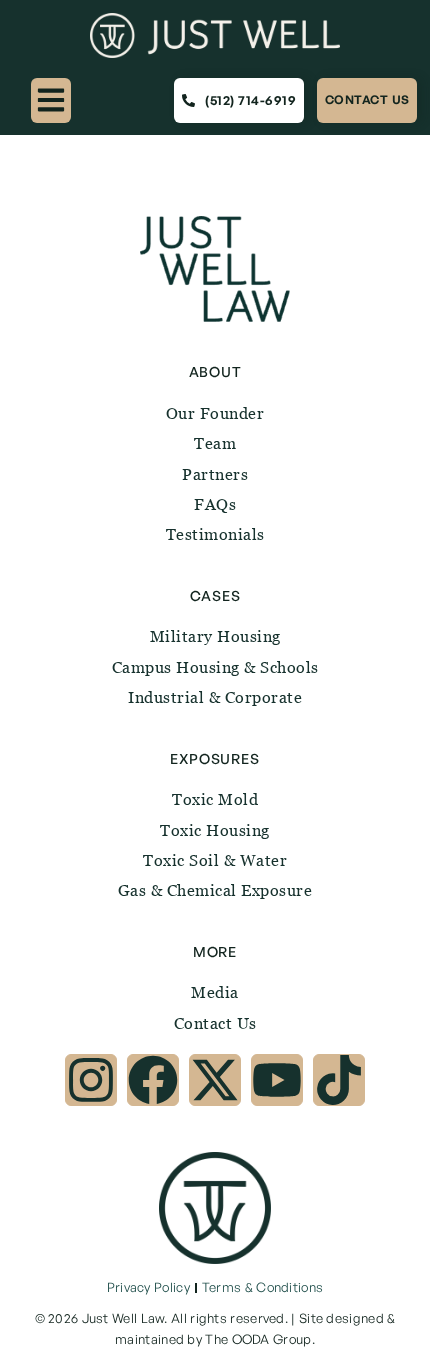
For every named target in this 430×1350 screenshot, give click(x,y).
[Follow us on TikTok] (339, 1080)
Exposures (214, 758)
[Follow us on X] (215, 1080)
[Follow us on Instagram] (91, 1080)
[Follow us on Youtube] (277, 1080)
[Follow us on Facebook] (153, 1080)
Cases (215, 595)
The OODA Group (258, 1339)
